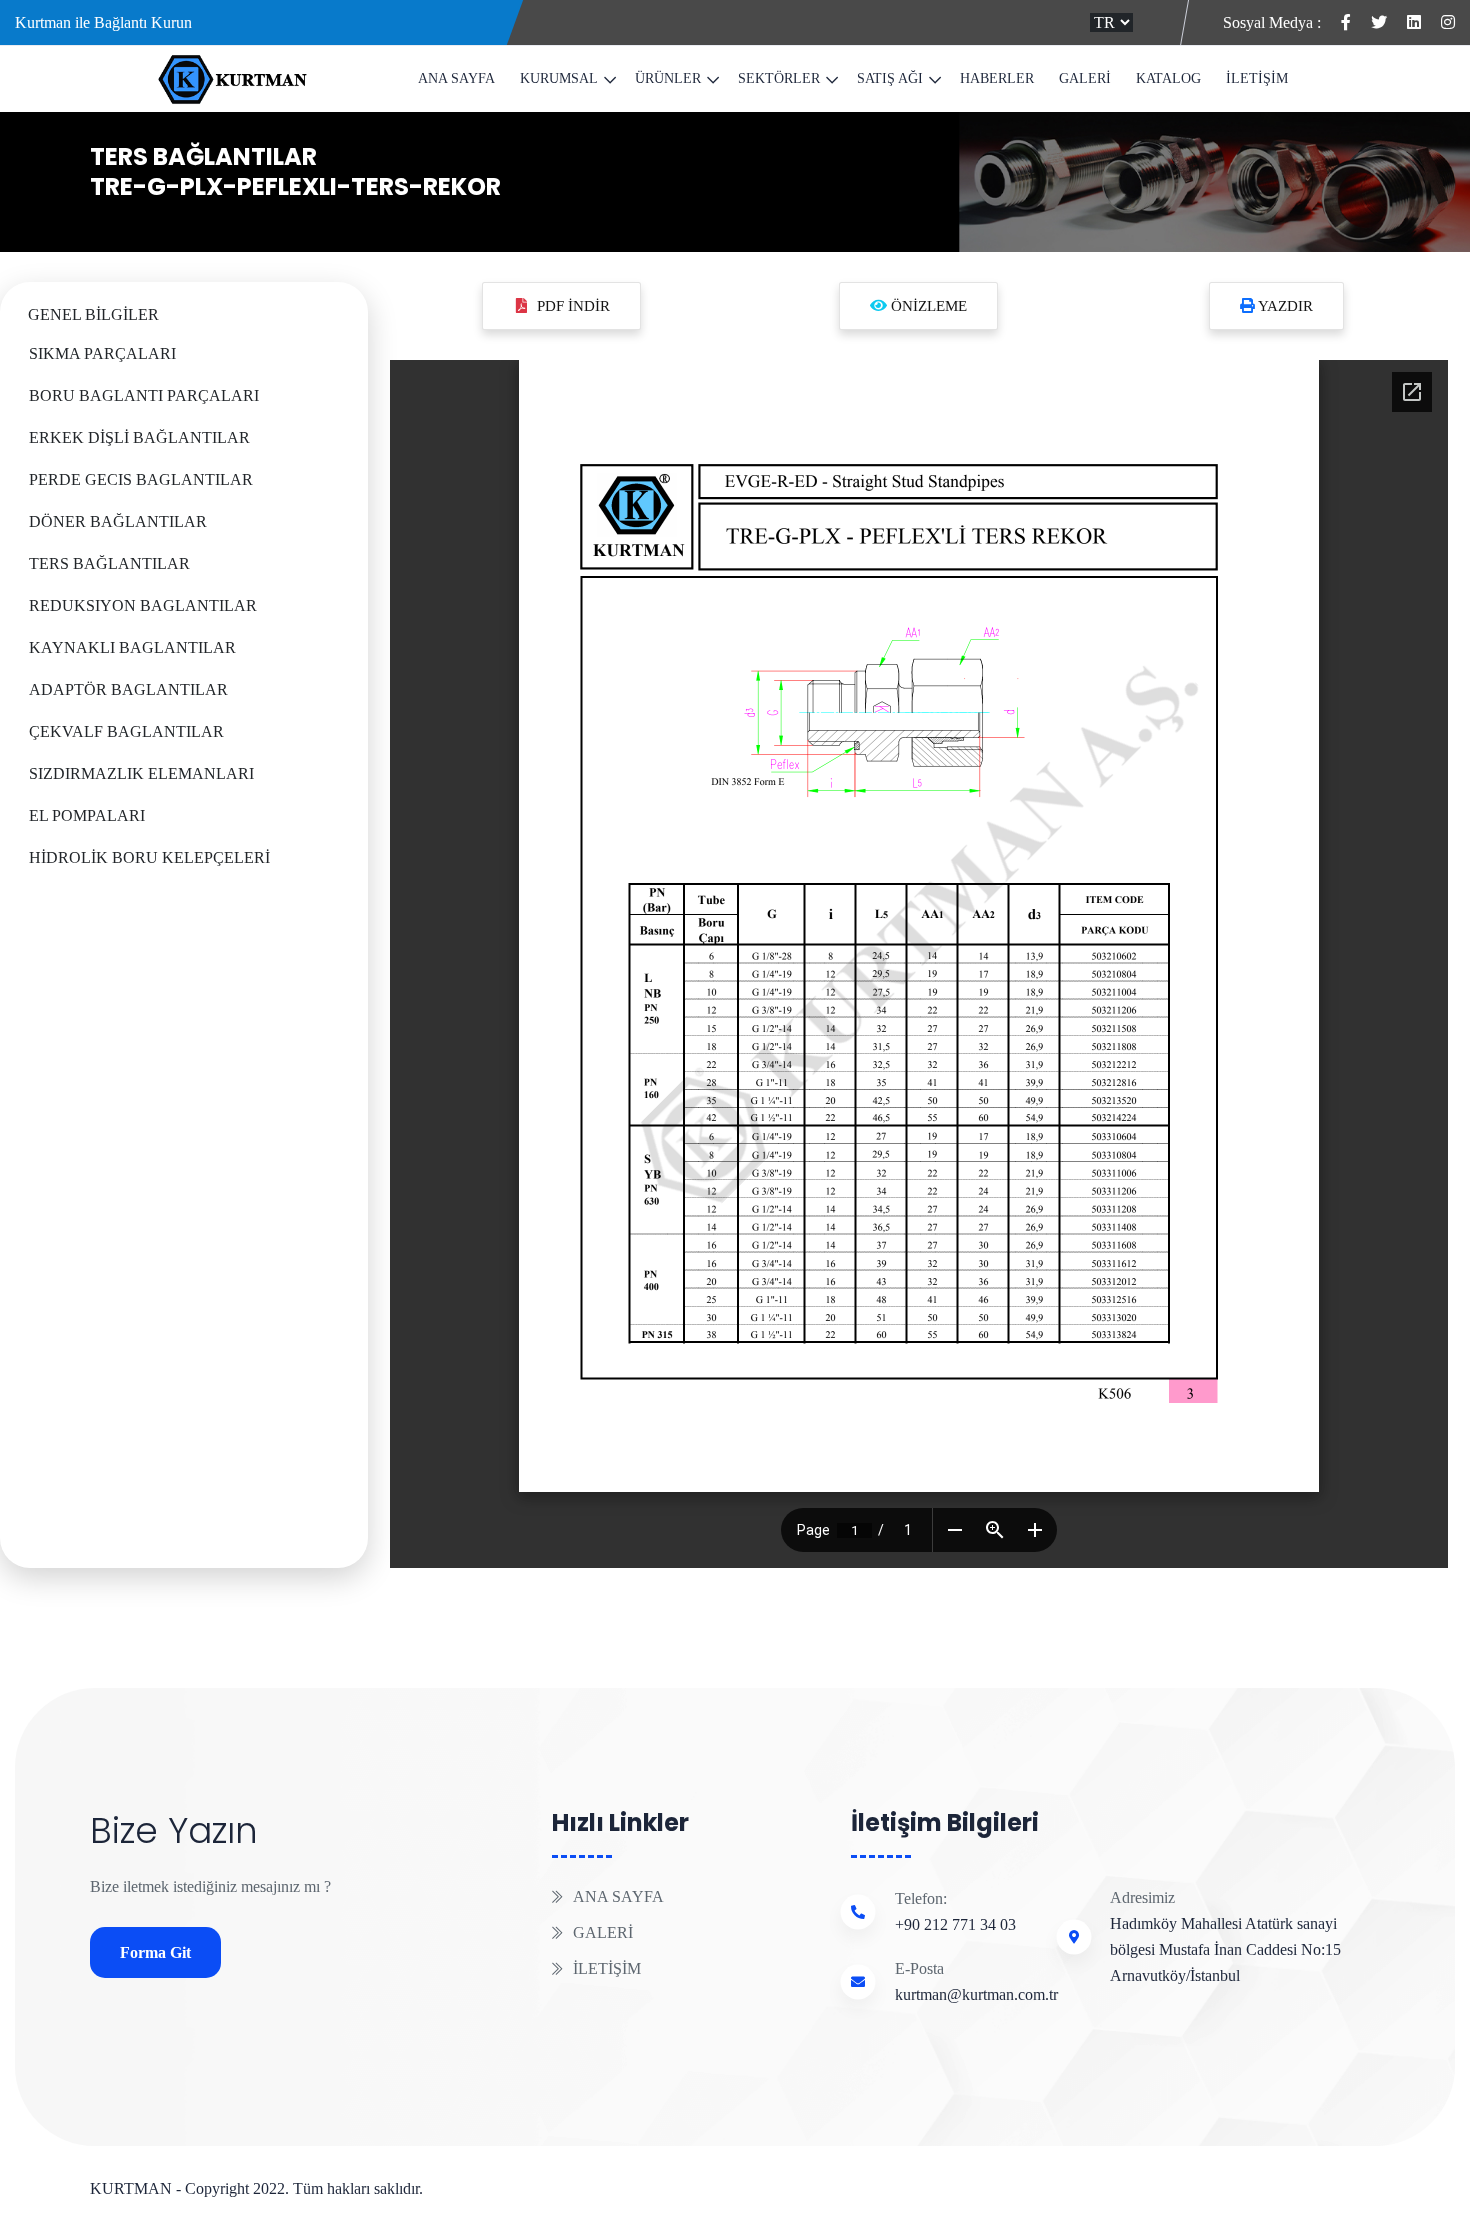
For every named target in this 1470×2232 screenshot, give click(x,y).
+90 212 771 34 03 (955, 1924)
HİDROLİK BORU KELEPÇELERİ (149, 857)
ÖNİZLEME (927, 306)
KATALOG (1168, 78)
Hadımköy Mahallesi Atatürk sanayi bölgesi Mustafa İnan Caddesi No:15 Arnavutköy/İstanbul (1225, 1949)
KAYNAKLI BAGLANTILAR (132, 647)
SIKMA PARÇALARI (102, 353)
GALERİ (1085, 78)
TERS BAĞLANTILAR (203, 156)
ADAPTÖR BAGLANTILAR (128, 689)
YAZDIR (1284, 306)
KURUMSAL (559, 78)
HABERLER (997, 78)
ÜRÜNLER (668, 78)
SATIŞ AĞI (890, 78)
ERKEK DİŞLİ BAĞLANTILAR (139, 437)
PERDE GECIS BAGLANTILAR (141, 479)
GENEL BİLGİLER (93, 314)
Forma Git (155, 1952)
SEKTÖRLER (779, 78)
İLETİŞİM (1257, 78)
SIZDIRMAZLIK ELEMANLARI (141, 773)
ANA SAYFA (456, 78)
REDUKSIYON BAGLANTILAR (143, 605)
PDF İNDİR (573, 306)
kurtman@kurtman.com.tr (976, 1994)
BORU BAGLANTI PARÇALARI (144, 395)
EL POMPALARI (87, 815)
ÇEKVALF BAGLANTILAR (126, 731)
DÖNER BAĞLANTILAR (118, 521)
